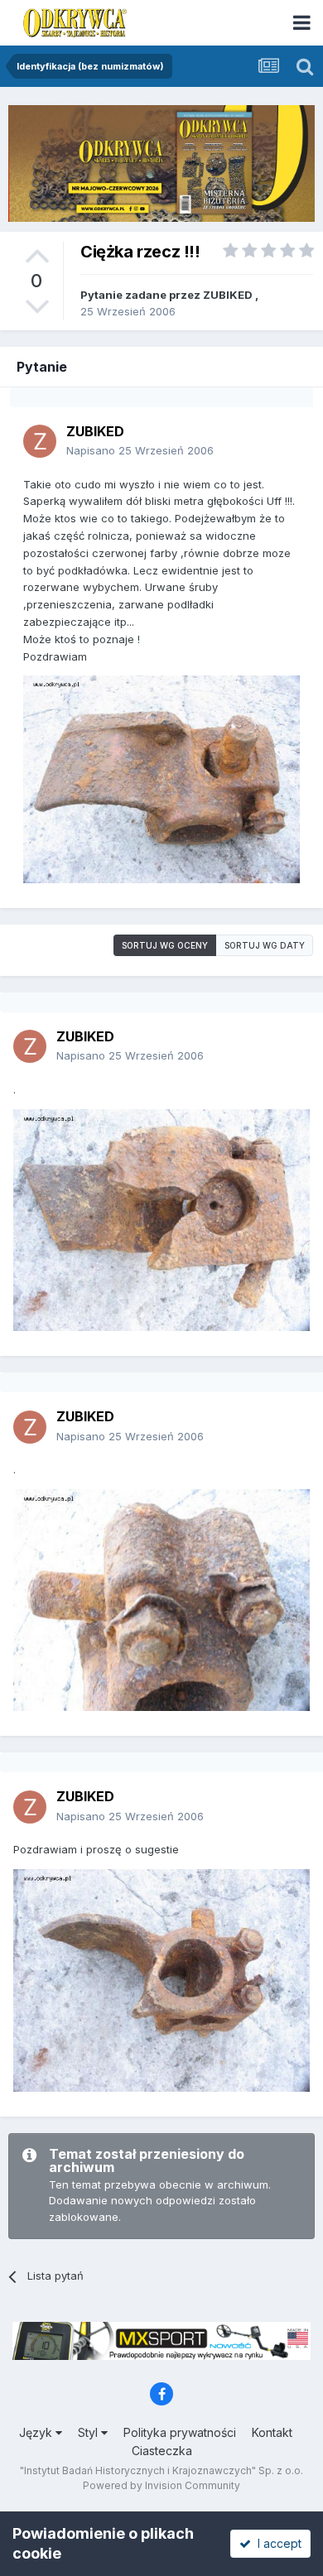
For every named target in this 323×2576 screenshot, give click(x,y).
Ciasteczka (162, 2451)
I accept (276, 2543)
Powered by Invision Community (161, 2485)
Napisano (140, 450)
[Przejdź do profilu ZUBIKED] (40, 441)
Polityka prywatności (180, 2432)
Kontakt (272, 2432)
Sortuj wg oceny (165, 945)
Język (37, 2432)
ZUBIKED (228, 295)
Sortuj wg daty (265, 945)
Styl (89, 2432)
